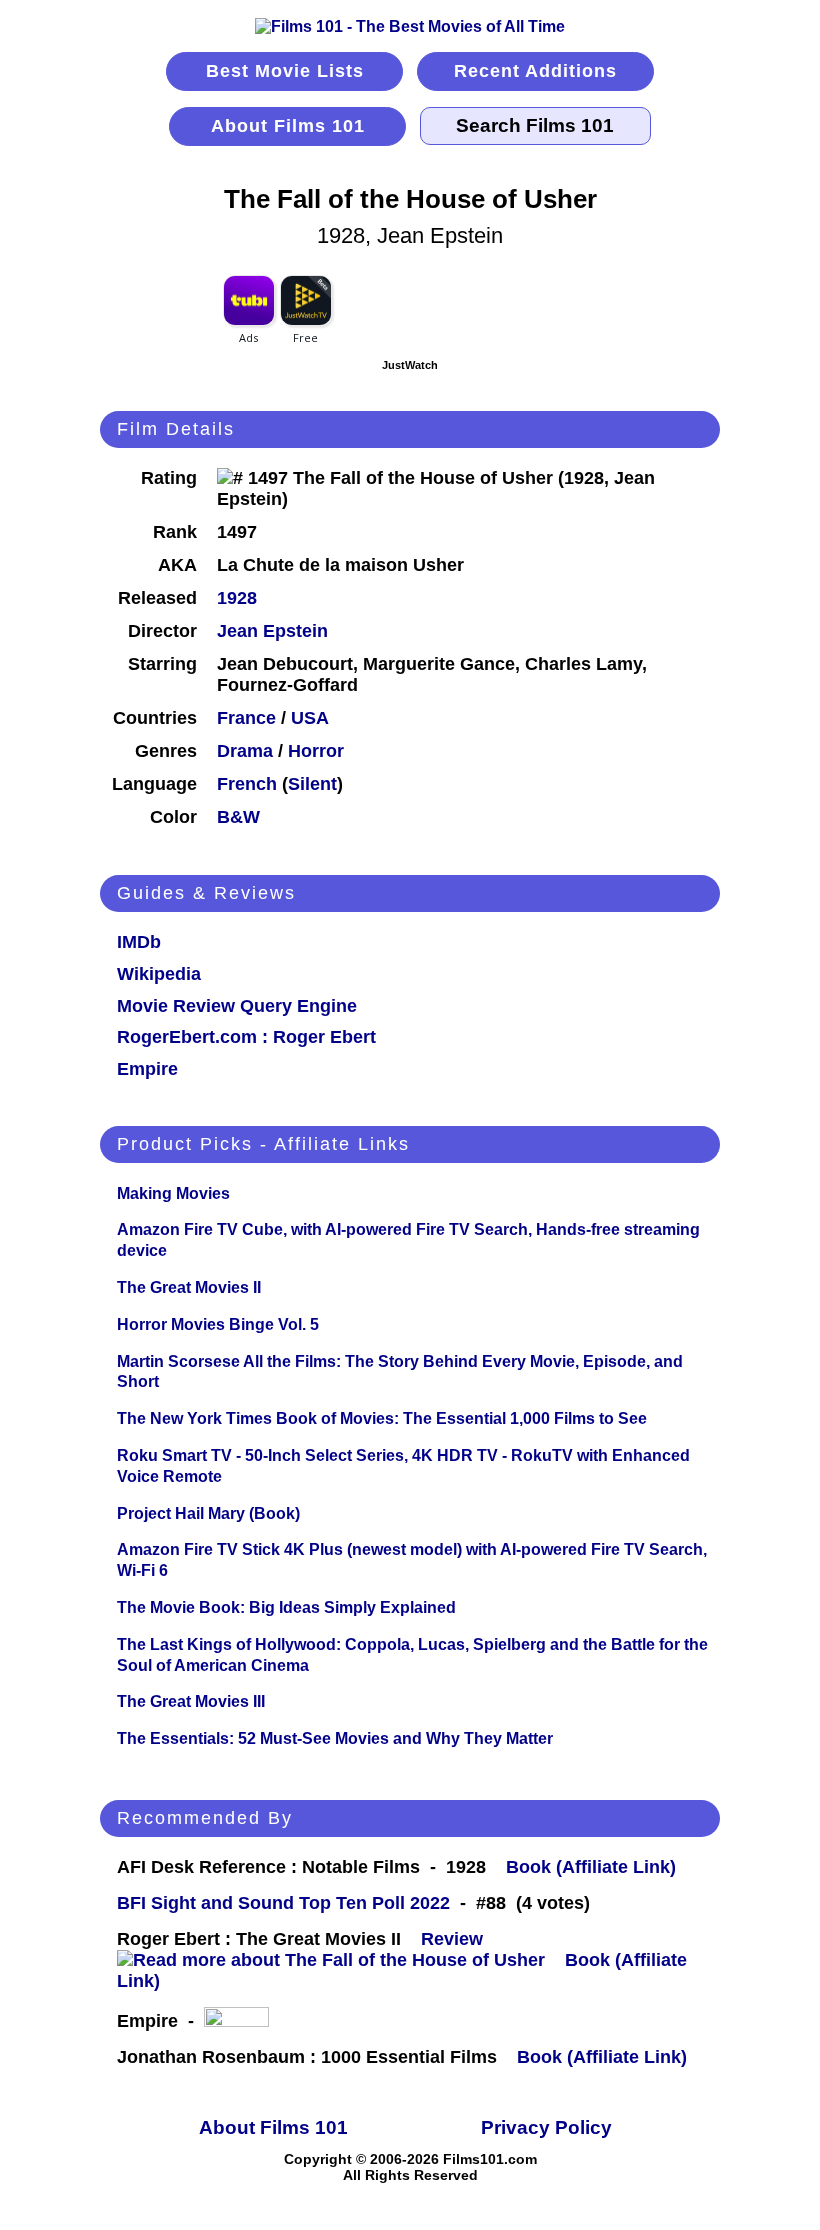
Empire (147, 1069)
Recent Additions (535, 71)
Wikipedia (159, 974)
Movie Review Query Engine (237, 1006)
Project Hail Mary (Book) (208, 1513)
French (247, 784)
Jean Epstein (272, 631)
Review (457, 1939)
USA (310, 718)
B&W (238, 817)
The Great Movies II (189, 1287)
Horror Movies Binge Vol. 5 (218, 1324)
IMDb (139, 942)
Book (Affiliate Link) (591, 1867)
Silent (312, 784)
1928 (237, 598)
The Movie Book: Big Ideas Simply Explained (286, 1607)
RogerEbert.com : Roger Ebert (246, 1037)
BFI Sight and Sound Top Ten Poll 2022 (283, 1903)
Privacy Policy (546, 2127)
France (246, 718)
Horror (316, 751)
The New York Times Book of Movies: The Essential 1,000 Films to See (382, 1418)
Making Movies (173, 1193)
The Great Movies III (191, 1701)
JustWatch (410, 365)
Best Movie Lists (285, 71)
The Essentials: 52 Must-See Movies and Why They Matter (335, 1738)
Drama (245, 751)
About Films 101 (288, 126)
